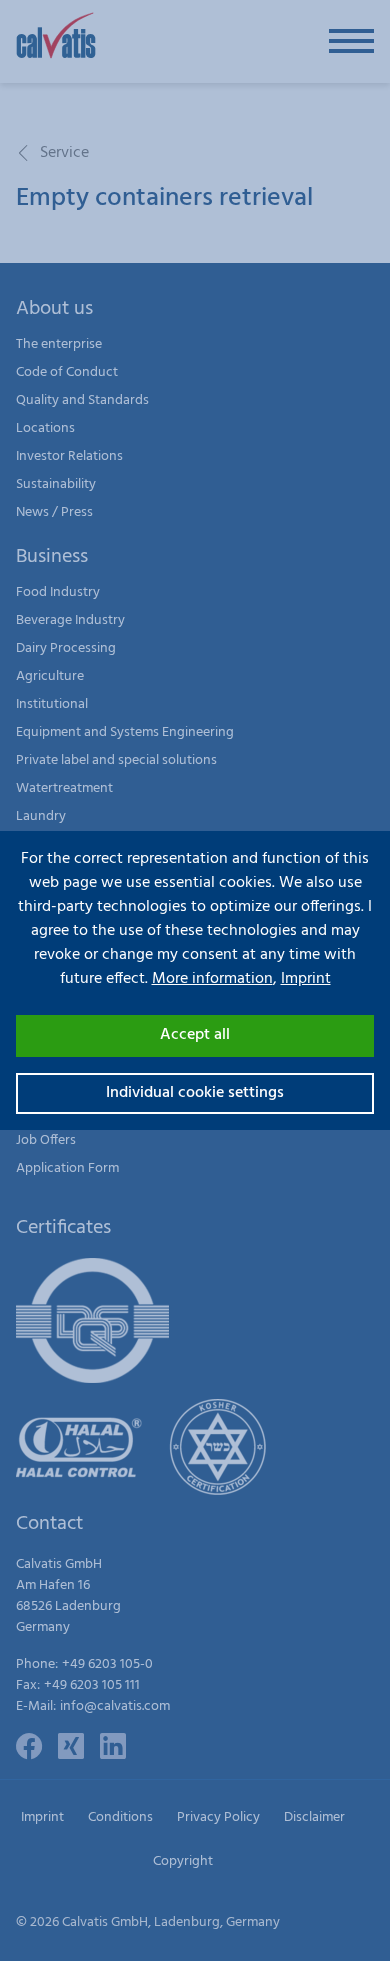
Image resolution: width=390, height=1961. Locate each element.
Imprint (306, 979)
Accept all (195, 1035)
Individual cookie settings (195, 1093)
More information (212, 979)
